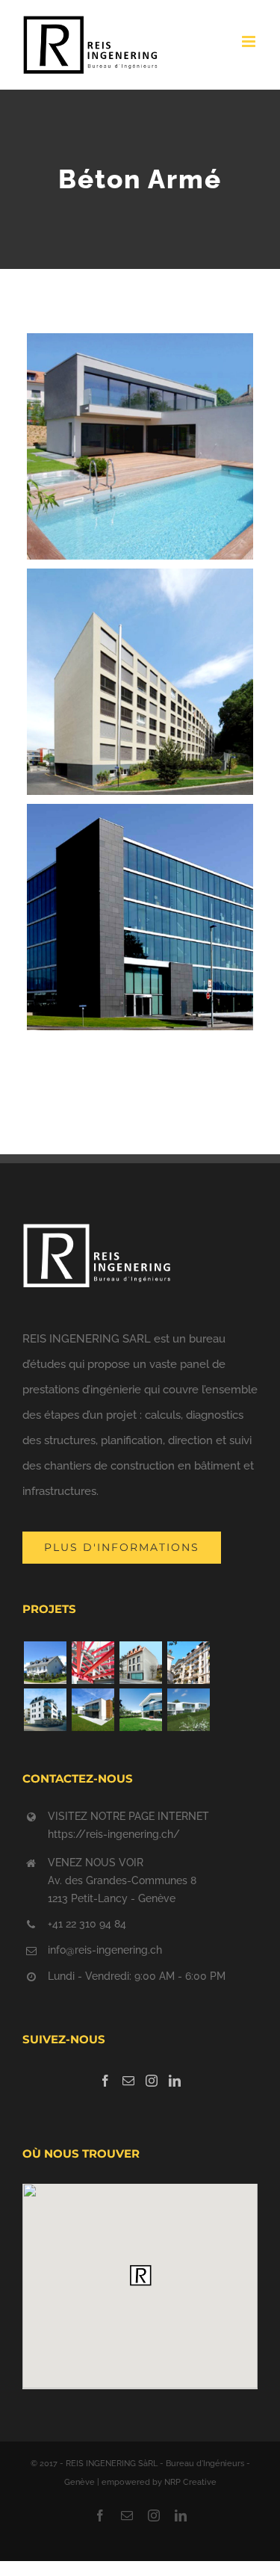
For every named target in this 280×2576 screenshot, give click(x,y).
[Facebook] (105, 2081)
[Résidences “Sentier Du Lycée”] (45, 1710)
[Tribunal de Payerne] (140, 1663)
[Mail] (128, 2081)
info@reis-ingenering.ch (105, 1950)
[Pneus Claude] (93, 1663)
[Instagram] (152, 2081)
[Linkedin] (175, 2081)
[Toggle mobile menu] (250, 41)
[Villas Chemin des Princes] (93, 1710)
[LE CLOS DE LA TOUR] (45, 1663)
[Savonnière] (188, 1710)
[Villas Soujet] (140, 1710)
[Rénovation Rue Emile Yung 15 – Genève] (188, 1663)
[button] (140, 2275)
